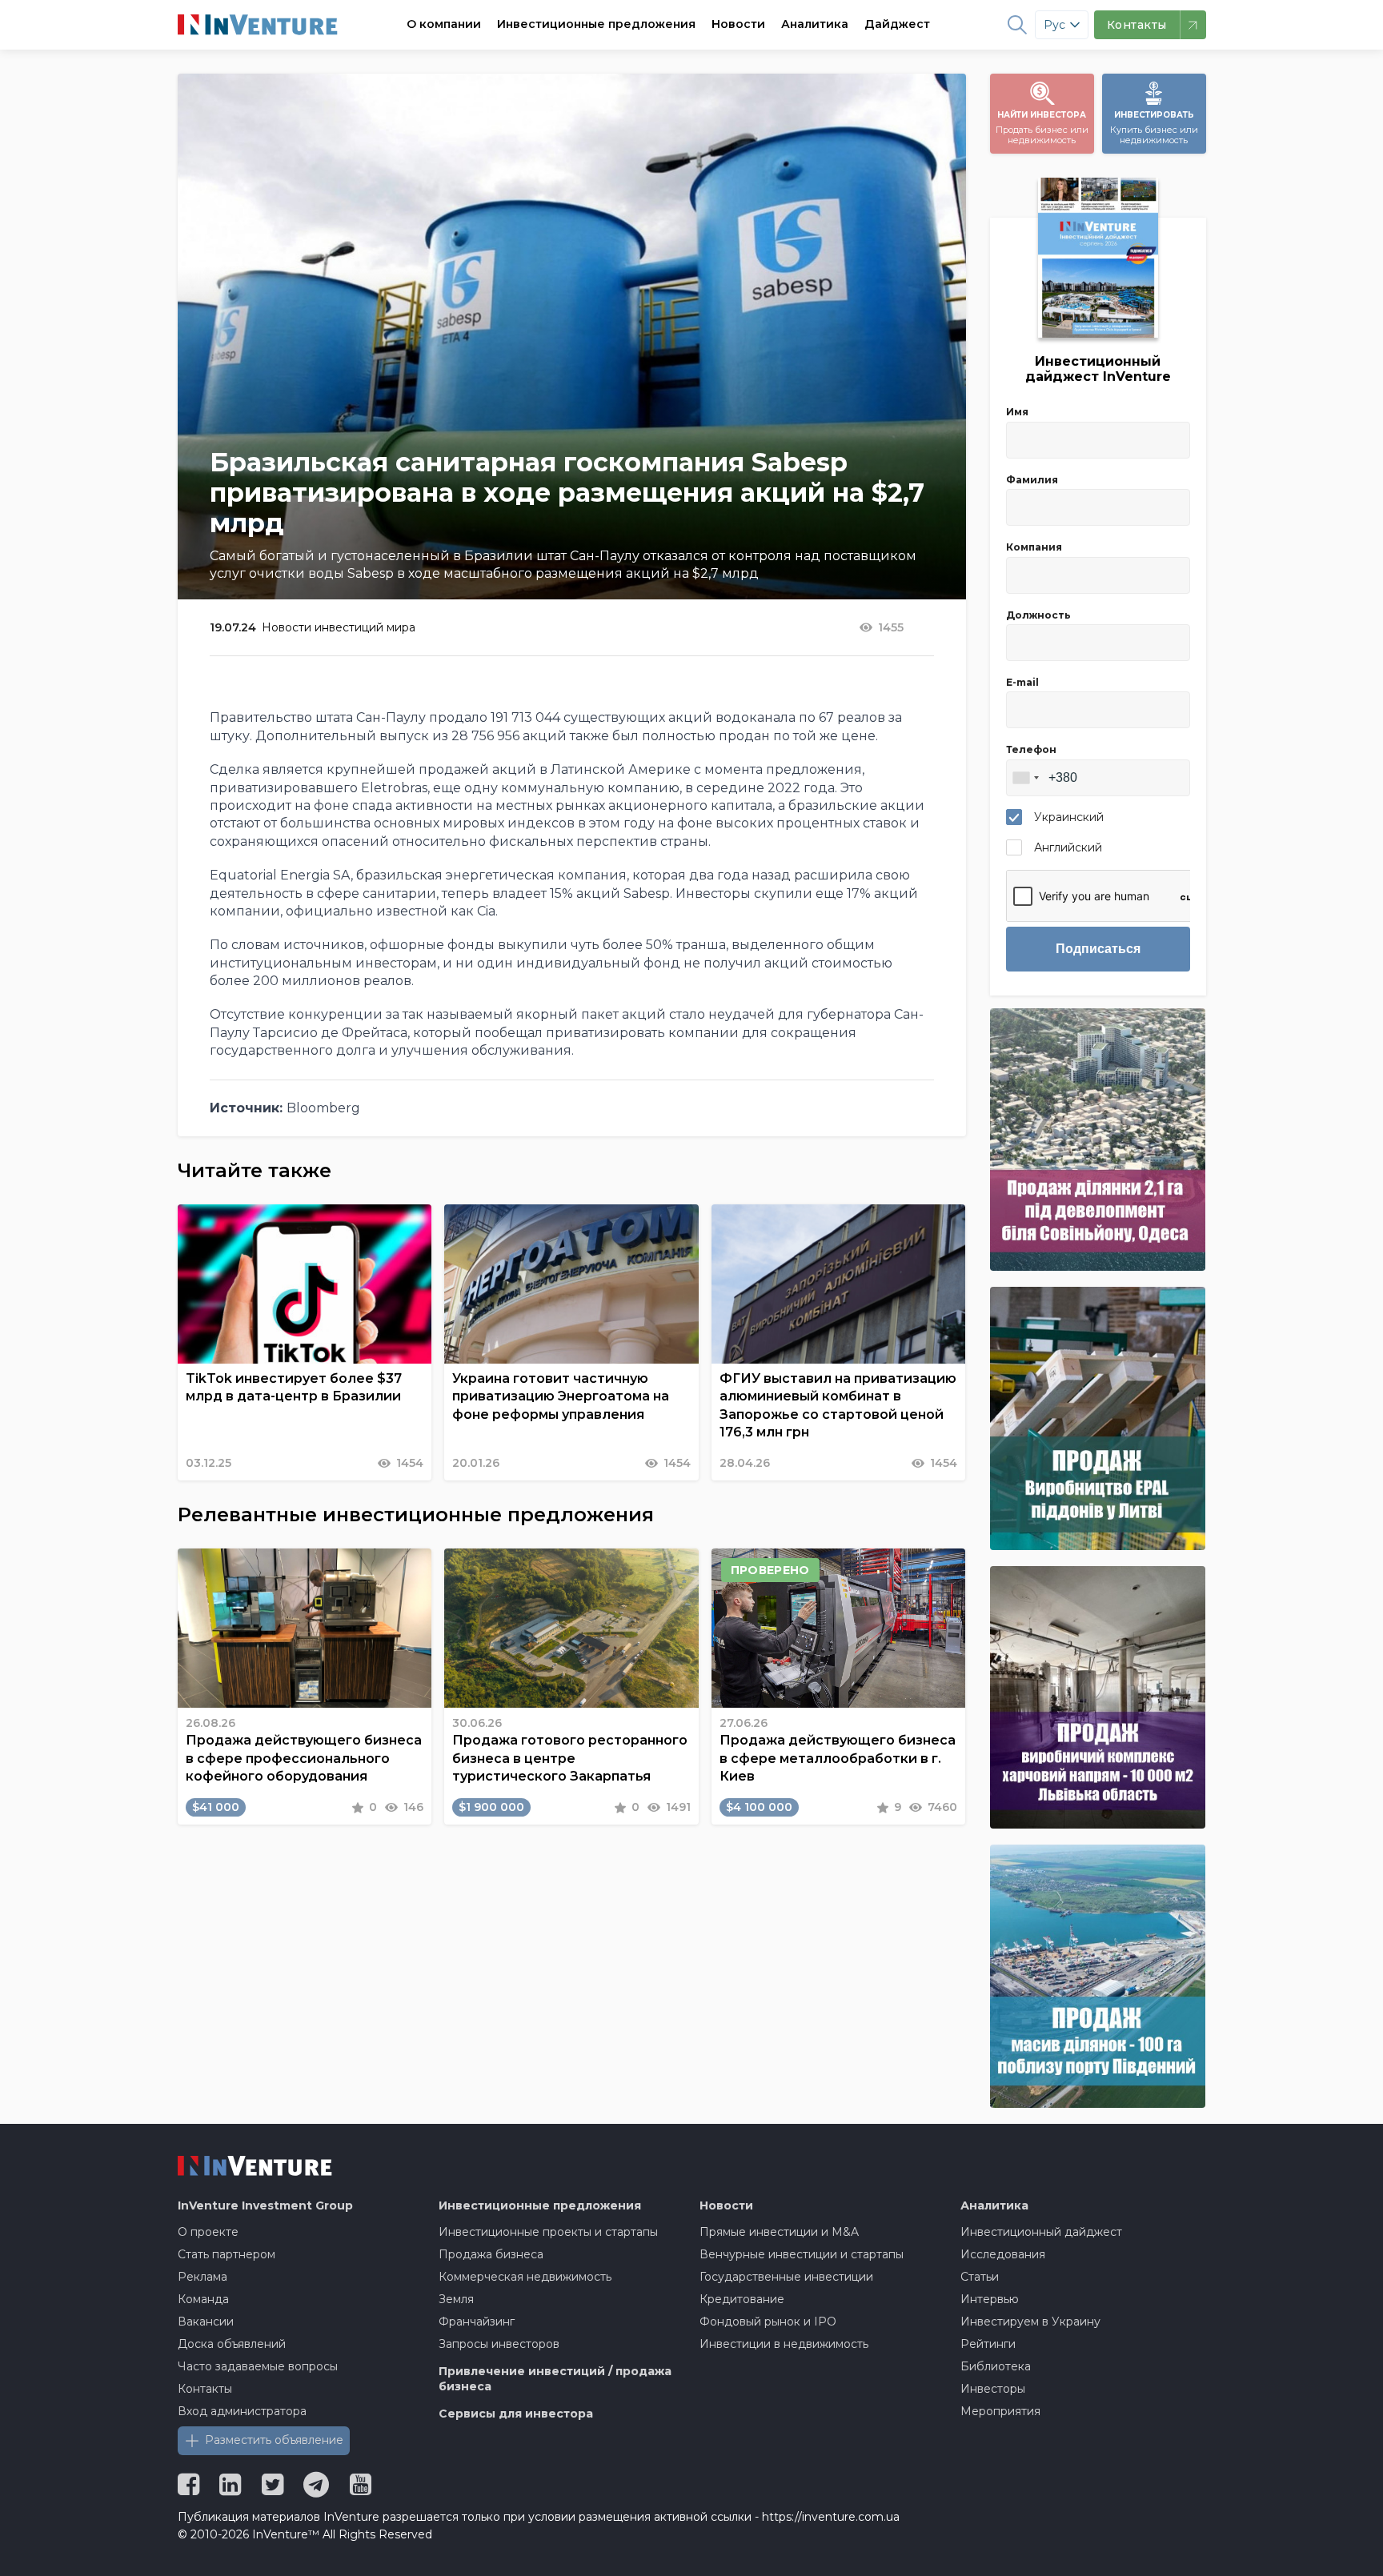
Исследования (1003, 2254)
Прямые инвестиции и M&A (779, 2232)
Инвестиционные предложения (596, 24)
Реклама (202, 2277)
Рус (1054, 25)
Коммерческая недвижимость (525, 2277)
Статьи (980, 2277)
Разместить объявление (274, 2440)
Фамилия (1032, 480)
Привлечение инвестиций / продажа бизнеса (555, 2379)
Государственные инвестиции (786, 2277)
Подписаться (1098, 949)
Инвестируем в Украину (1030, 2322)
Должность (1038, 615)
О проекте (208, 2232)
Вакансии (206, 2322)
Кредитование (742, 2299)
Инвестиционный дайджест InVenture (1098, 369)
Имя (1017, 412)
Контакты (205, 2389)
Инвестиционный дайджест (1041, 2232)
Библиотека (996, 2366)
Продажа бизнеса (491, 2254)
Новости (738, 24)
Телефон (1031, 749)
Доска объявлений (232, 2344)
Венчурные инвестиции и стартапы (802, 2254)
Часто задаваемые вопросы (258, 2366)
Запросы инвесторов (499, 2344)
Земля (456, 2299)
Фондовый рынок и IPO (768, 2322)
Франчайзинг (477, 2322)
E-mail (1022, 682)
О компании (444, 24)
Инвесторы (993, 2389)
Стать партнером (226, 2254)
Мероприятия (1000, 2411)
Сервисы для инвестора (516, 2414)
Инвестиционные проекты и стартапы (548, 2232)
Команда (203, 2299)
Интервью (990, 2299)
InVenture (265, 2205)
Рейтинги (988, 2344)
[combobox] (1025, 778)
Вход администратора (242, 2411)
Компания (1034, 547)
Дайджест (897, 24)
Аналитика (815, 24)
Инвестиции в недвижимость (784, 2344)
